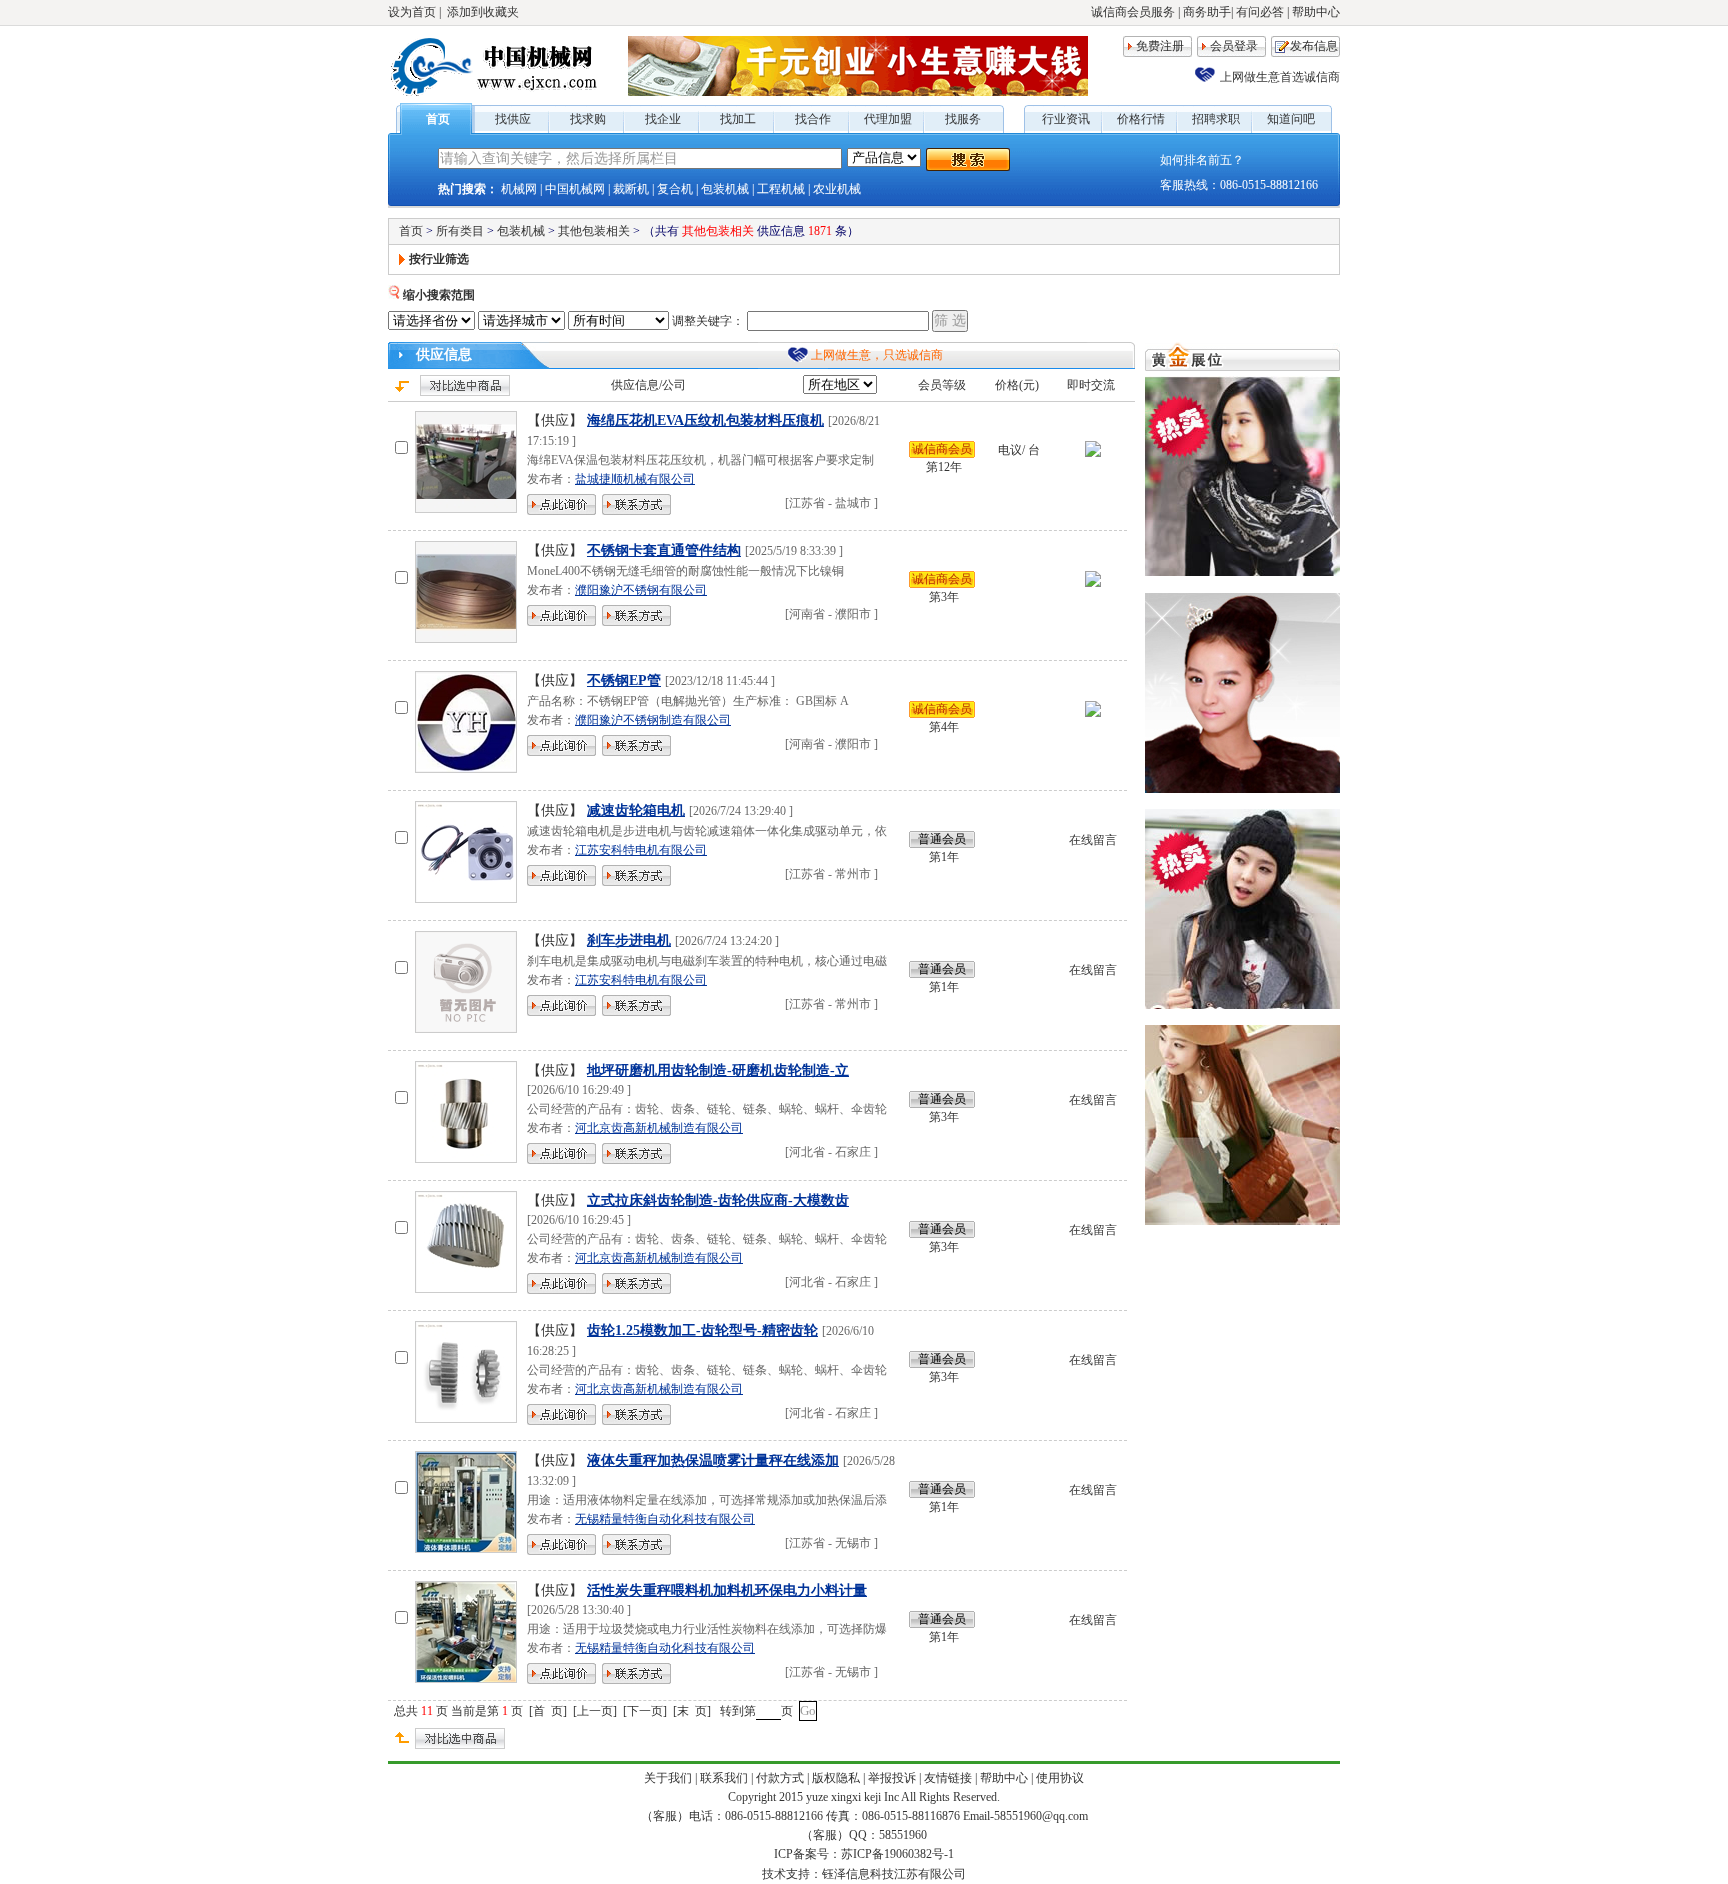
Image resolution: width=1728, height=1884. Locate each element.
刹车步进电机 (629, 940)
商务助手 (1207, 12)
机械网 (519, 189)
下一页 (645, 1711)
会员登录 (1234, 46)
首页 (438, 119)
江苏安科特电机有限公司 (641, 850)
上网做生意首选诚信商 (1280, 77)
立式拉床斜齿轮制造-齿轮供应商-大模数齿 (718, 1200)
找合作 (813, 119)
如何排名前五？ (1202, 160)
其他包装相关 (594, 231)
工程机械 (781, 189)
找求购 (588, 119)
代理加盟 (888, 119)
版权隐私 (836, 1778)
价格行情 (1141, 119)
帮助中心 (1316, 12)
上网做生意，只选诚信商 (877, 355)
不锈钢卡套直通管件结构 (664, 550)
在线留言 (1093, 840)
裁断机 (631, 189)
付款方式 (780, 1778)
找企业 (663, 119)
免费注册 (1160, 46)
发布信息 (1314, 46)
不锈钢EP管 (624, 680)
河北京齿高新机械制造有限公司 (659, 1128)
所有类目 (460, 231)
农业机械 (837, 189)
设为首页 (412, 12)
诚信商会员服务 (1133, 12)
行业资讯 (1066, 119)
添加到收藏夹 (483, 12)
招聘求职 (1216, 119)
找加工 (738, 119)
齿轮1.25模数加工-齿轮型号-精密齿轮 (702, 1330)
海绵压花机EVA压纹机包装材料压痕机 (705, 420)
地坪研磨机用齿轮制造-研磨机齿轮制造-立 (718, 1070)
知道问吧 (1291, 119)
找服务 (963, 119)
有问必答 (1260, 12)
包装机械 (725, 189)
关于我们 (668, 1778)
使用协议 (1060, 1778)
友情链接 (948, 1778)
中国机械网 (575, 189)
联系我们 (724, 1778)
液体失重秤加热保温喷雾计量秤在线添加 (713, 1460)
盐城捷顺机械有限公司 (635, 479)
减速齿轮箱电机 (636, 810)
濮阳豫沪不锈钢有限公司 (641, 590)
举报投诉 (892, 1778)
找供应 (513, 119)
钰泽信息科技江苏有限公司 (894, 1874)
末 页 (692, 1711)
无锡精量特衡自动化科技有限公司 (665, 1519)
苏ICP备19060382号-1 (897, 1854)
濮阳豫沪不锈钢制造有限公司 (653, 720)
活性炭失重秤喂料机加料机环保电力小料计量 (727, 1590)
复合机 (675, 189)
